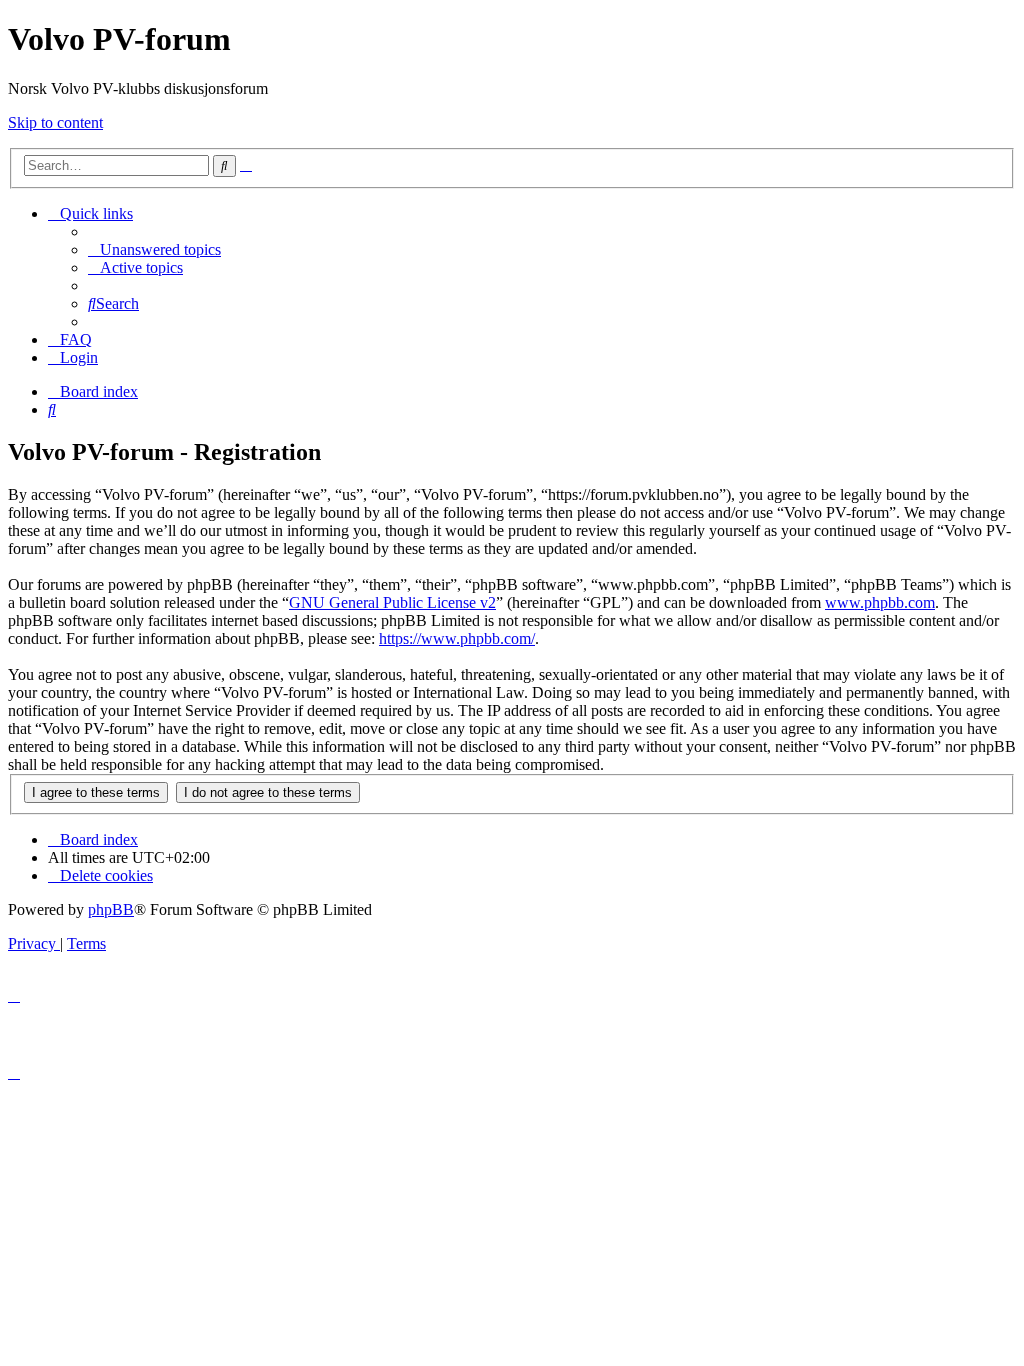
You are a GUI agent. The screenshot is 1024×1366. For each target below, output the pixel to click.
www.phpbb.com (880, 602)
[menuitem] (154, 249)
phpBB (111, 909)
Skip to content (55, 122)
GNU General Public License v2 (392, 602)
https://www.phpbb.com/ (457, 638)
